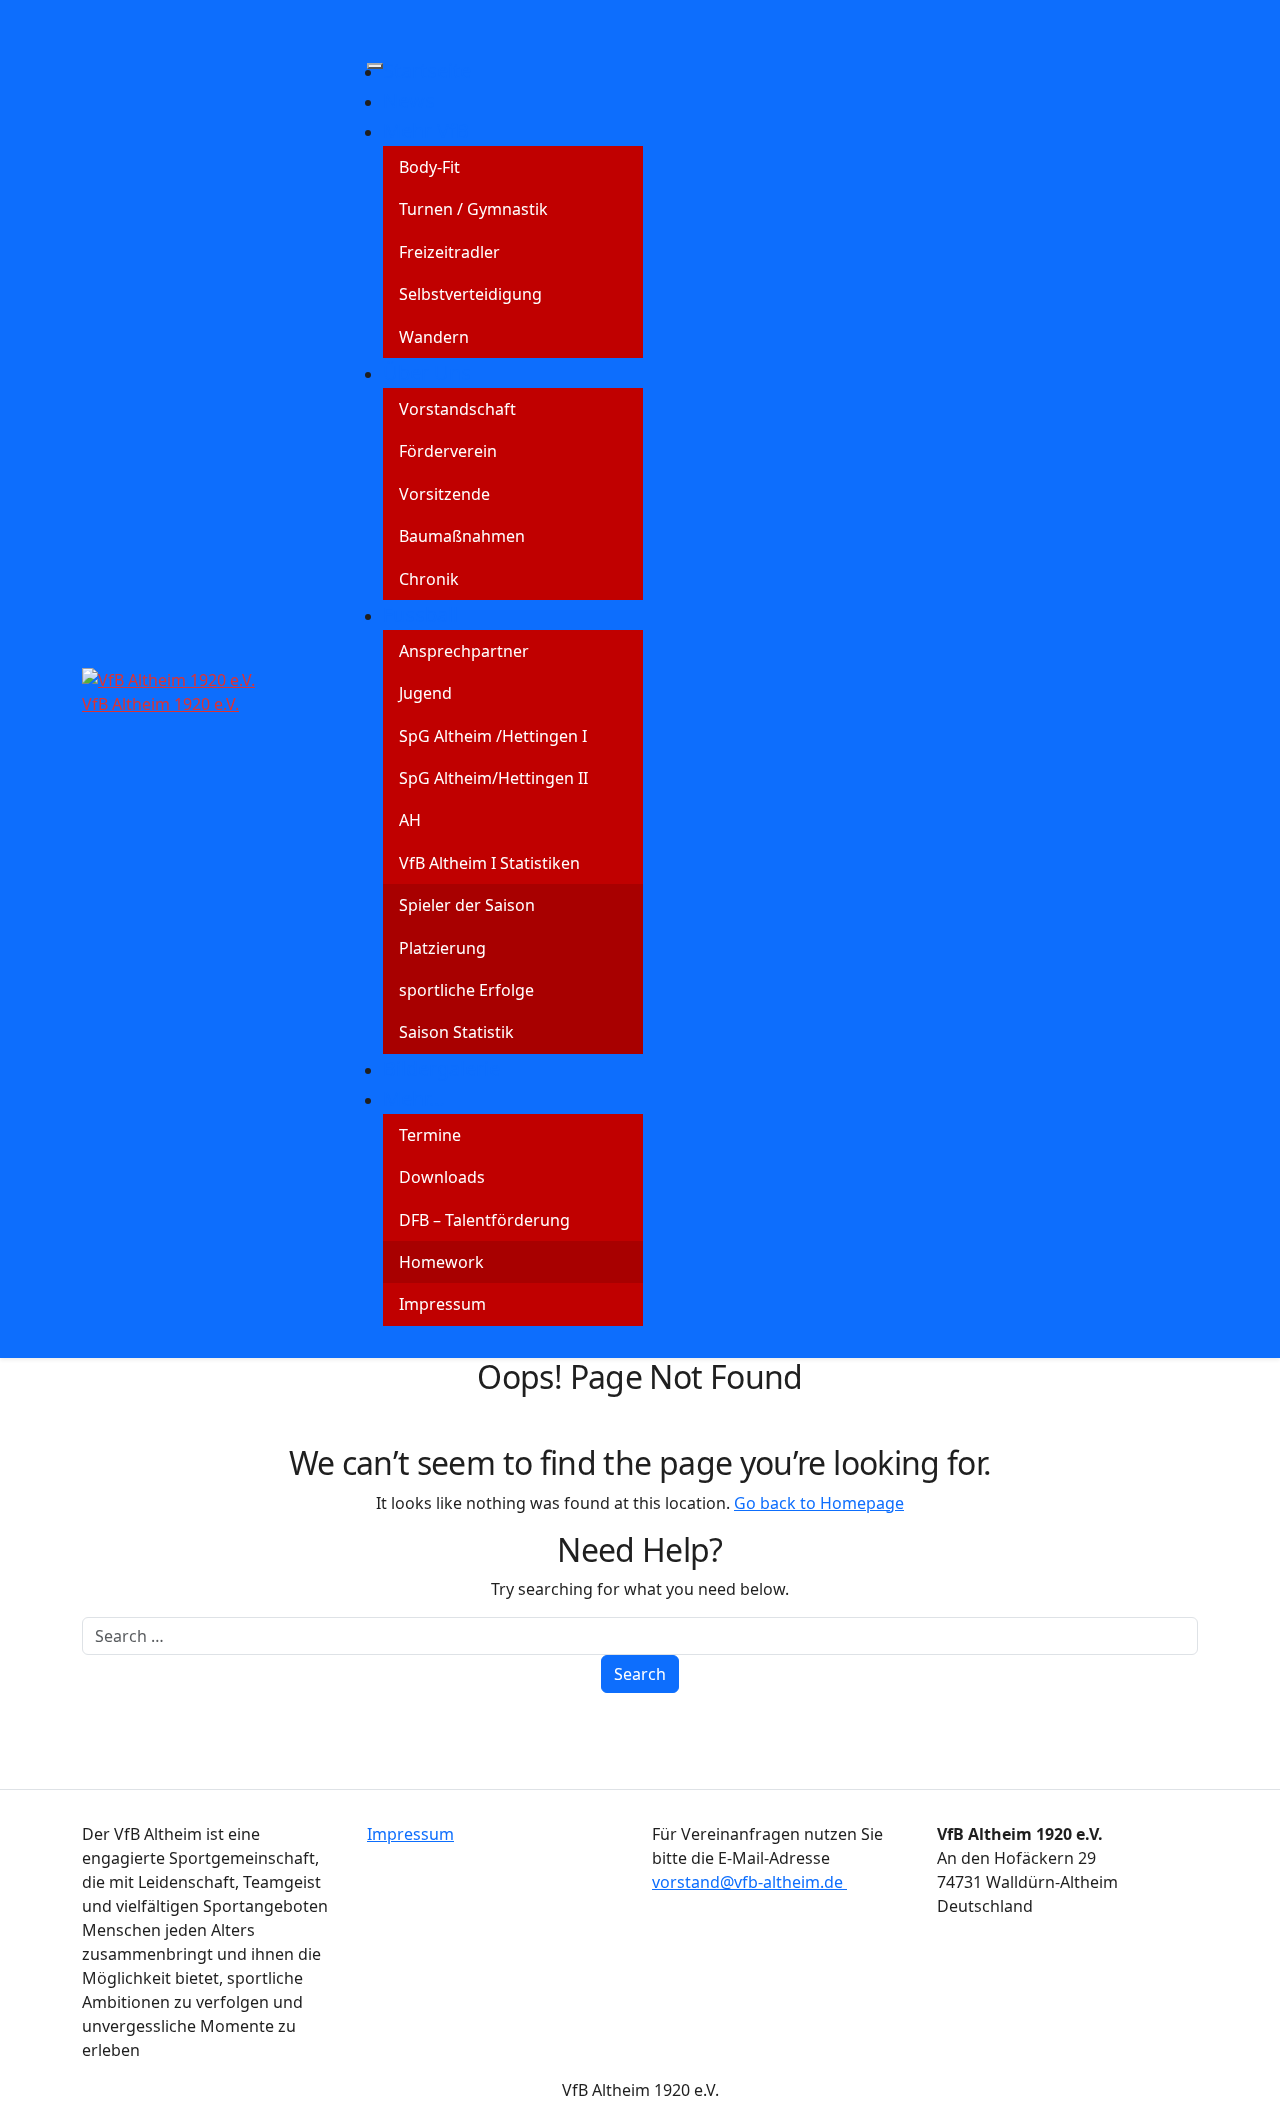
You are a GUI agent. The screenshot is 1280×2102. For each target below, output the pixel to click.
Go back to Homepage (819, 1503)
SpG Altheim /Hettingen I (493, 736)
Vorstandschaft (457, 409)
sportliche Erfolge (466, 990)
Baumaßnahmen (462, 536)
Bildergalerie (441, 1068)
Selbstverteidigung (470, 294)
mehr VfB (426, 130)
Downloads (442, 1177)
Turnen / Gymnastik (473, 209)
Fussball (420, 614)
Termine (430, 1135)
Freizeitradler (449, 252)
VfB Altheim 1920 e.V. (160, 704)
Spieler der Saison (467, 905)
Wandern (434, 337)
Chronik (429, 579)
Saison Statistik (456, 1032)
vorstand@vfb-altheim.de (749, 1882)
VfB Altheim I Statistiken (489, 863)
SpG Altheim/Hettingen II (493, 778)
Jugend (425, 693)
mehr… (414, 1098)
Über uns (427, 372)
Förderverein (448, 451)
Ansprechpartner (464, 651)
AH (410, 820)
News (409, 100)
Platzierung (442, 948)
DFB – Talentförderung (484, 1220)
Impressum (442, 1304)
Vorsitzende (444, 494)
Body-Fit (429, 167)
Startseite (427, 70)
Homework (441, 1262)
